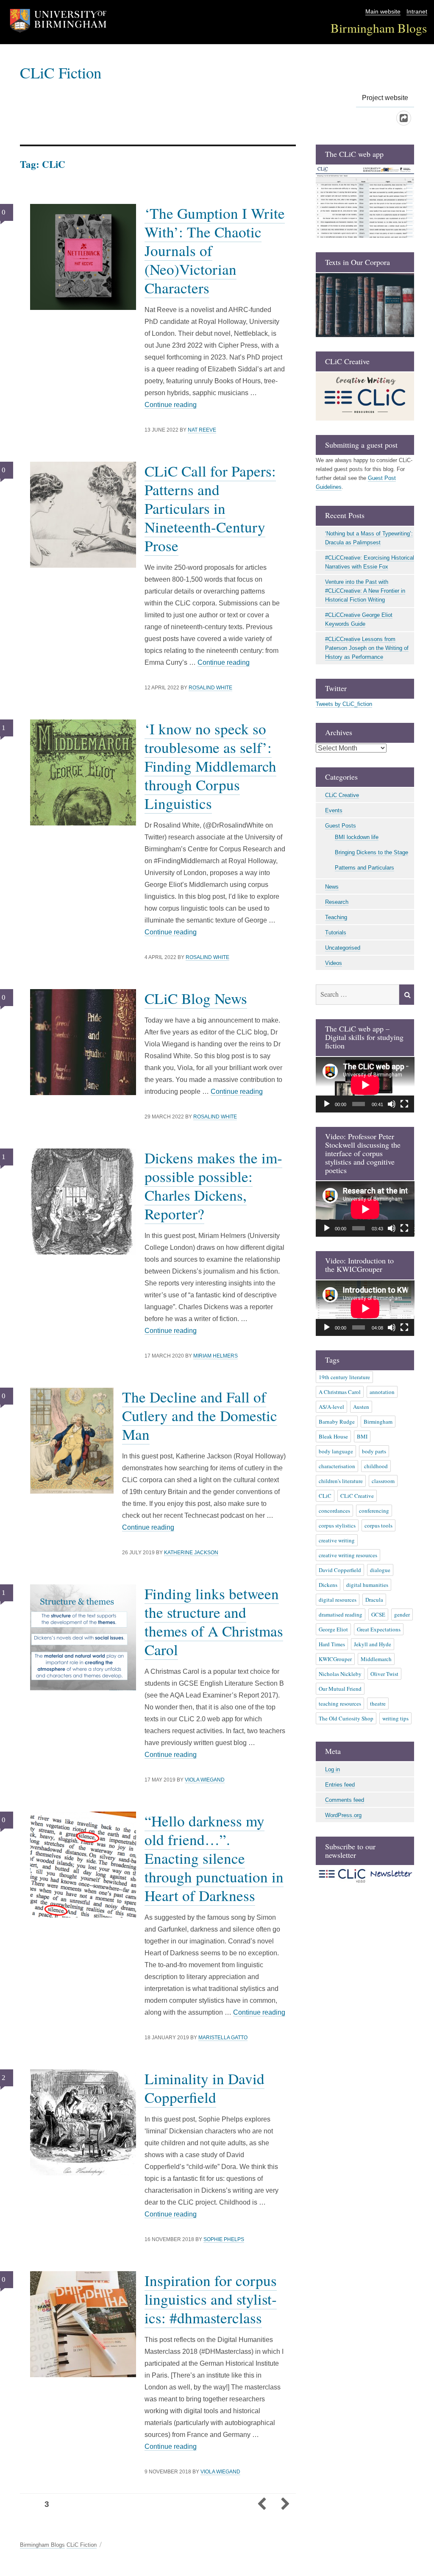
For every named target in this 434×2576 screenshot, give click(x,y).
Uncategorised (343, 948)
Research (337, 902)
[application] (365, 1085)
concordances (334, 1511)
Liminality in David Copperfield (204, 2088)
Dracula (374, 1600)
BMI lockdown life (357, 837)
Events (334, 810)
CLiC (325, 1496)
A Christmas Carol (340, 1392)
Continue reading (171, 405)
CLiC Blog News (196, 998)
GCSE (378, 1614)
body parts (374, 1451)
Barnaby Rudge (337, 1422)
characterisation (337, 1466)
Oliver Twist (384, 1674)
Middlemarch (376, 1659)
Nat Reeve (202, 430)
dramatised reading (341, 1614)
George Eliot (333, 1629)
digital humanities (367, 1585)
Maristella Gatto (223, 2038)
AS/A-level (331, 1407)
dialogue (380, 1570)
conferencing (374, 1511)
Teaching (336, 917)
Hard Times (332, 1644)
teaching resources (340, 1703)
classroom (383, 1481)
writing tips (395, 1718)
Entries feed (340, 1785)
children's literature (341, 1481)
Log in (332, 1769)
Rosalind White (210, 688)
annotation (382, 1392)
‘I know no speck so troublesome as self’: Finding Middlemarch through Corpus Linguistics (210, 766)
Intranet (417, 12)
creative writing (337, 1540)
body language (336, 1451)
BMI (362, 1436)
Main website (383, 12)
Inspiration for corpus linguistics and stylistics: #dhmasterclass (211, 2299)
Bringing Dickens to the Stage (371, 852)
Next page (285, 2505)
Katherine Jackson (191, 1553)
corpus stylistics (337, 1525)
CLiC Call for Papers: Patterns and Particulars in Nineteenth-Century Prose (210, 508)
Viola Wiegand (205, 1780)
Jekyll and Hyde (373, 1644)
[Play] (327, 1104)
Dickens (328, 1585)
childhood (376, 1466)
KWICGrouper (335, 1659)
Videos (334, 963)
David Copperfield (340, 1570)
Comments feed (345, 1800)
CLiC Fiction (61, 72)
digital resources (338, 1600)
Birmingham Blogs (379, 28)
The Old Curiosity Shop (346, 1718)
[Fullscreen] (404, 1104)
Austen (361, 1407)
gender (402, 1614)
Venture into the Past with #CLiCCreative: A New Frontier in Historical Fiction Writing (365, 591)
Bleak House (333, 1436)
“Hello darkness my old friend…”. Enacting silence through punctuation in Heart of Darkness (214, 1858)
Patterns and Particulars (364, 868)
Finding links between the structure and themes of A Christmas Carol (214, 1621)
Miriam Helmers (216, 1356)
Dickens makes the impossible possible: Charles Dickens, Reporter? (213, 1186)
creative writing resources (348, 1555)
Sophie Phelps (224, 2239)
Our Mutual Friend (340, 1689)
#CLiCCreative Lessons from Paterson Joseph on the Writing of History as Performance (367, 648)
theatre (378, 1703)
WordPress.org (343, 1815)
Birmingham (378, 1422)
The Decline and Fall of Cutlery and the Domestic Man (200, 1415)
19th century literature (344, 1377)
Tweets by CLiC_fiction (344, 704)
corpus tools (378, 1525)
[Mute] (392, 1104)
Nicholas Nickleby (340, 1674)
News (332, 887)
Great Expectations (379, 1629)
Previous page (262, 2505)
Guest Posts (341, 826)
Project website (385, 98)
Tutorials (336, 933)
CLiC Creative (342, 795)
